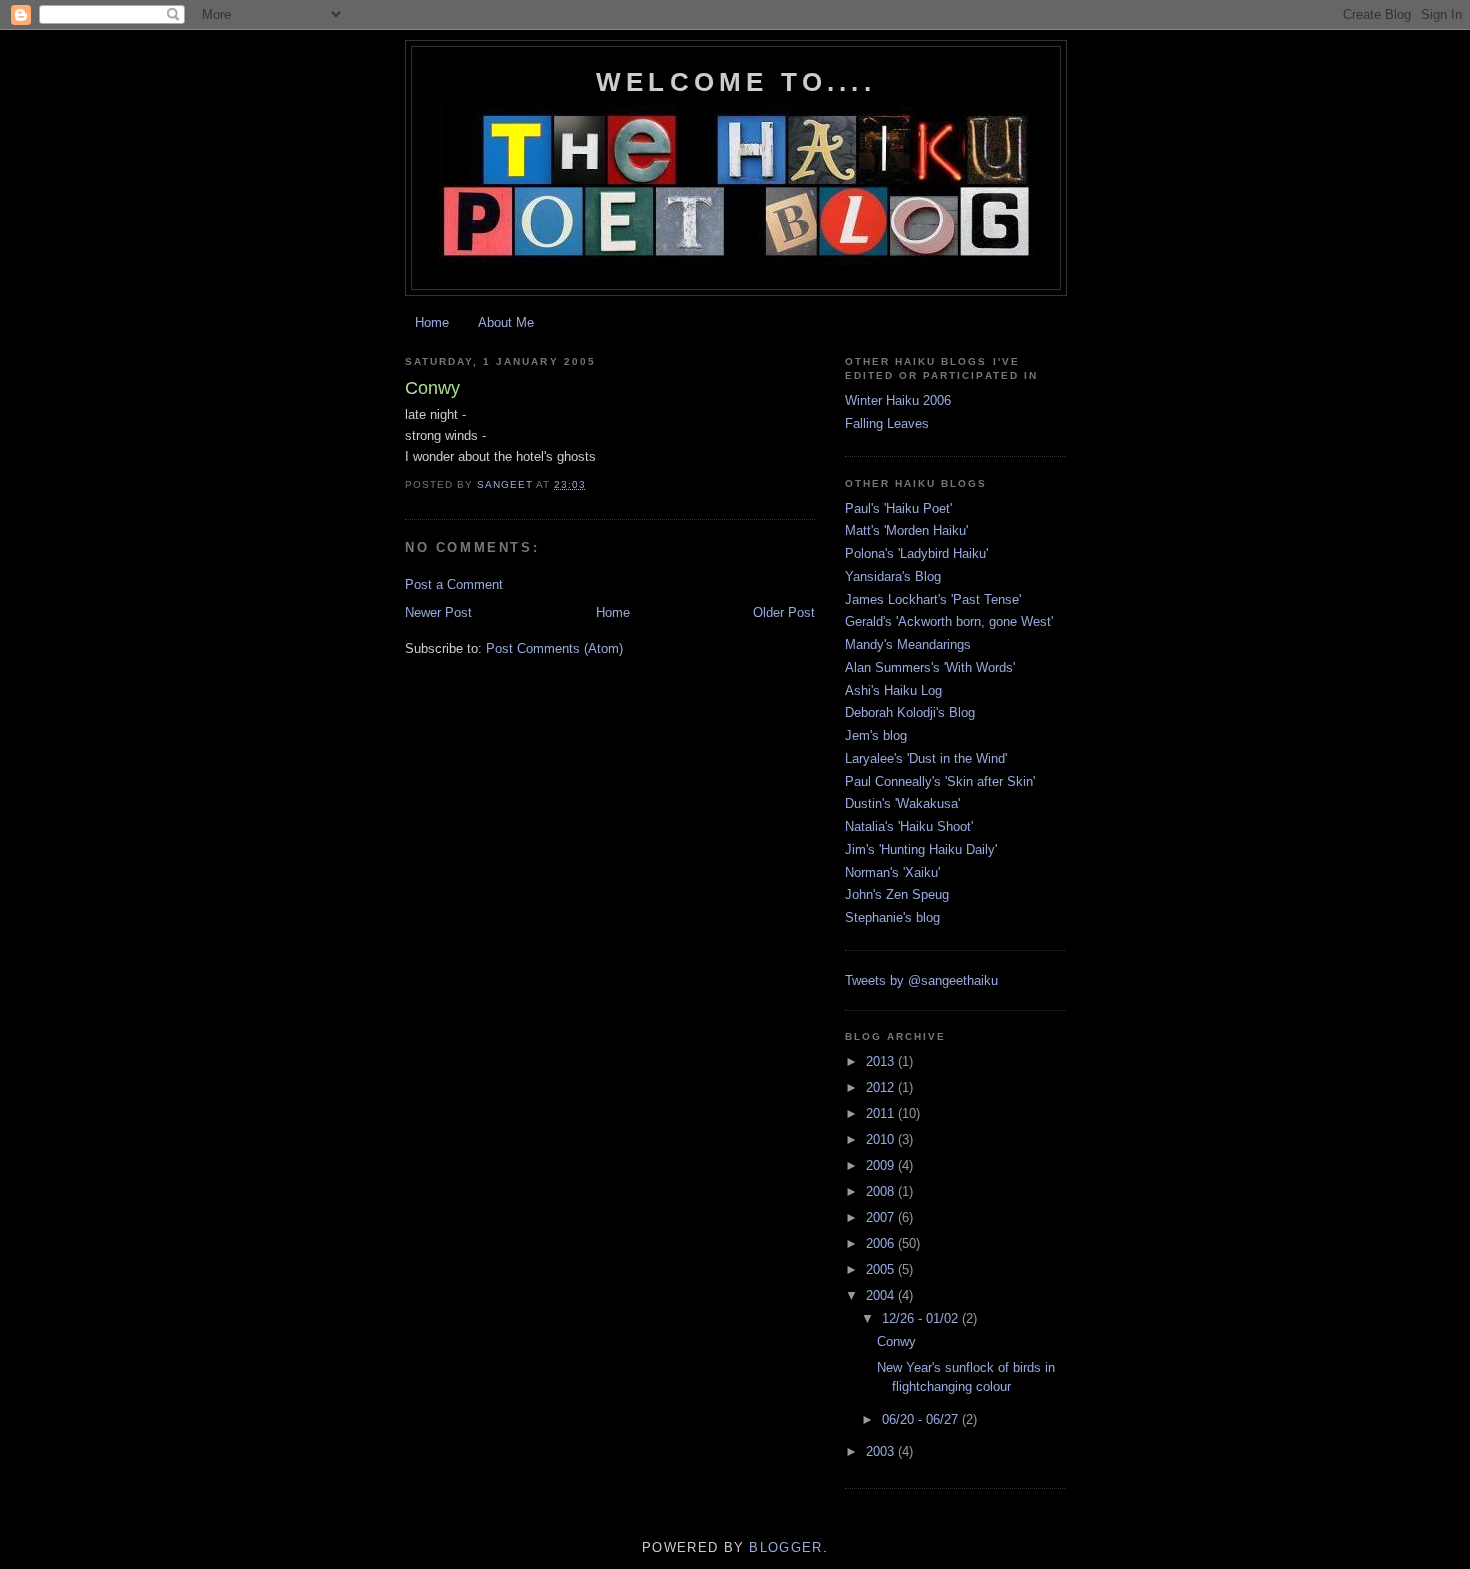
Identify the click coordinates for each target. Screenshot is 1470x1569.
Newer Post (438, 612)
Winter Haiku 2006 (898, 400)
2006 (882, 1243)
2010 (882, 1139)
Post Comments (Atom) (554, 648)
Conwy (896, 1341)
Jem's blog (876, 735)
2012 (882, 1087)
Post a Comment (454, 584)
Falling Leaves (887, 423)
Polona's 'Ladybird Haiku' (916, 553)
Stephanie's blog (892, 917)
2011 (882, 1113)
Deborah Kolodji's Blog (910, 712)
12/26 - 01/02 (922, 1318)
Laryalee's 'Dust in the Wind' (926, 758)
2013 (882, 1061)
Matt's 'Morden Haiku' (906, 530)
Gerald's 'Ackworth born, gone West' (949, 621)
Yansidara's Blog (893, 576)
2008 (882, 1191)
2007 (882, 1217)
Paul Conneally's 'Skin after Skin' (940, 781)
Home (432, 322)
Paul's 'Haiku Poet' (898, 508)
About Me (506, 322)
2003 (882, 1451)
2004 (882, 1295)
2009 (882, 1165)
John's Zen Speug (897, 894)
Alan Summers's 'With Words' (930, 667)
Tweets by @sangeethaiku (921, 980)
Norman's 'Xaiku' (892, 872)
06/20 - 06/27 (922, 1419)
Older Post (784, 612)
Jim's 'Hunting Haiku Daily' (921, 849)
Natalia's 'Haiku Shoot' (909, 826)
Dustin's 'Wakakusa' (902, 803)
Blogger (785, 1547)
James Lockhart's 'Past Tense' (933, 599)
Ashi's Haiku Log (893, 690)
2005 (882, 1269)
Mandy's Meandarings (908, 644)
